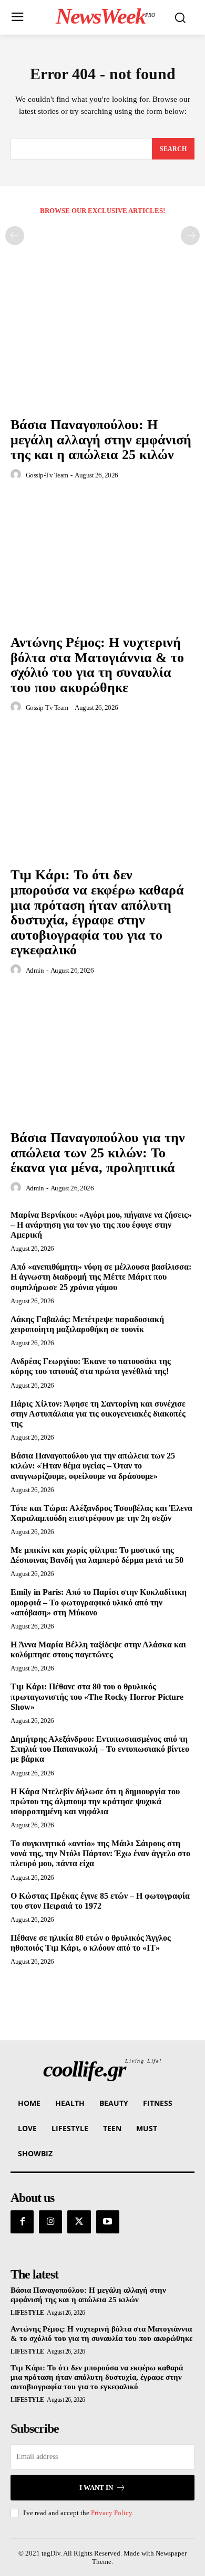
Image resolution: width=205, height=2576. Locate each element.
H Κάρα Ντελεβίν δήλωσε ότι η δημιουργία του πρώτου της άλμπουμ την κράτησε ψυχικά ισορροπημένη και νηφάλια (95, 1801)
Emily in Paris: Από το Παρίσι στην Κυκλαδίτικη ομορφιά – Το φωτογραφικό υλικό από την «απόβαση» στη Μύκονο (99, 1602)
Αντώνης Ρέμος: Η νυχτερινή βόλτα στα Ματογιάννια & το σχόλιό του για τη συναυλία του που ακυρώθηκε (97, 665)
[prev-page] (15, 236)
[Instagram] (50, 2222)
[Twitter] (79, 2222)
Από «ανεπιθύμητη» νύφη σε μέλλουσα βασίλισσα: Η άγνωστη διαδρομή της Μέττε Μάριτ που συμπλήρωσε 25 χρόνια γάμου (101, 1277)
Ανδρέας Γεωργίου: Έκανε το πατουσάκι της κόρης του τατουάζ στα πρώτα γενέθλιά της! (91, 1366)
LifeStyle (27, 2313)
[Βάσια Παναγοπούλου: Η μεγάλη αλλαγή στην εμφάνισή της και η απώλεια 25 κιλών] (102, 343)
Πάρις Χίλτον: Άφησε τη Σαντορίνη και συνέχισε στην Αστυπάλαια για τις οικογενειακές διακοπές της (98, 1414)
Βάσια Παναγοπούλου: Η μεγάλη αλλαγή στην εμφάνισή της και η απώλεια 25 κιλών (101, 440)
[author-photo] (17, 475)
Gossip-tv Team (47, 475)
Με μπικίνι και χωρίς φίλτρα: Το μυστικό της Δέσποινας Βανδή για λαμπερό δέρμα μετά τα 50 (97, 1555)
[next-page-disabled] (190, 236)
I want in (96, 2488)
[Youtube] (108, 2222)
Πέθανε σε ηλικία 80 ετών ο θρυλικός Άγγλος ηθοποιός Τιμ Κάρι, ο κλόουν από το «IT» (91, 1943)
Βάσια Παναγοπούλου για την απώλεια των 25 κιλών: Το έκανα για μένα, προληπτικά (98, 1153)
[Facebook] (22, 2222)
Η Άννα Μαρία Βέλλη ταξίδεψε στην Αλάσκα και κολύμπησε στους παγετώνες (98, 1649)
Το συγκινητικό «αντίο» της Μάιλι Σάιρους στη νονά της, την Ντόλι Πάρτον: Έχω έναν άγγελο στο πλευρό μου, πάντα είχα (100, 1853)
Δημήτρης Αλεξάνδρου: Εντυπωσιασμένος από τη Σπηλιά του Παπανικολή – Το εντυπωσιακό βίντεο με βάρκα (100, 1749)
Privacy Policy (111, 2513)
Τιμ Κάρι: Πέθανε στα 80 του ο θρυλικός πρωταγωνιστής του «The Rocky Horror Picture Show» (97, 1696)
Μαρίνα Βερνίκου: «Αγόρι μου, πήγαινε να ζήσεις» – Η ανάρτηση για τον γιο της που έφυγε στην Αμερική (101, 1225)
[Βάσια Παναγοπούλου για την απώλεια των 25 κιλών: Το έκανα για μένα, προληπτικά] (102, 1056)
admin (35, 970)
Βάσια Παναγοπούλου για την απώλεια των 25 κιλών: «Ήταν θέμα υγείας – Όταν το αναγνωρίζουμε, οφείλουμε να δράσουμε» (93, 1466)
